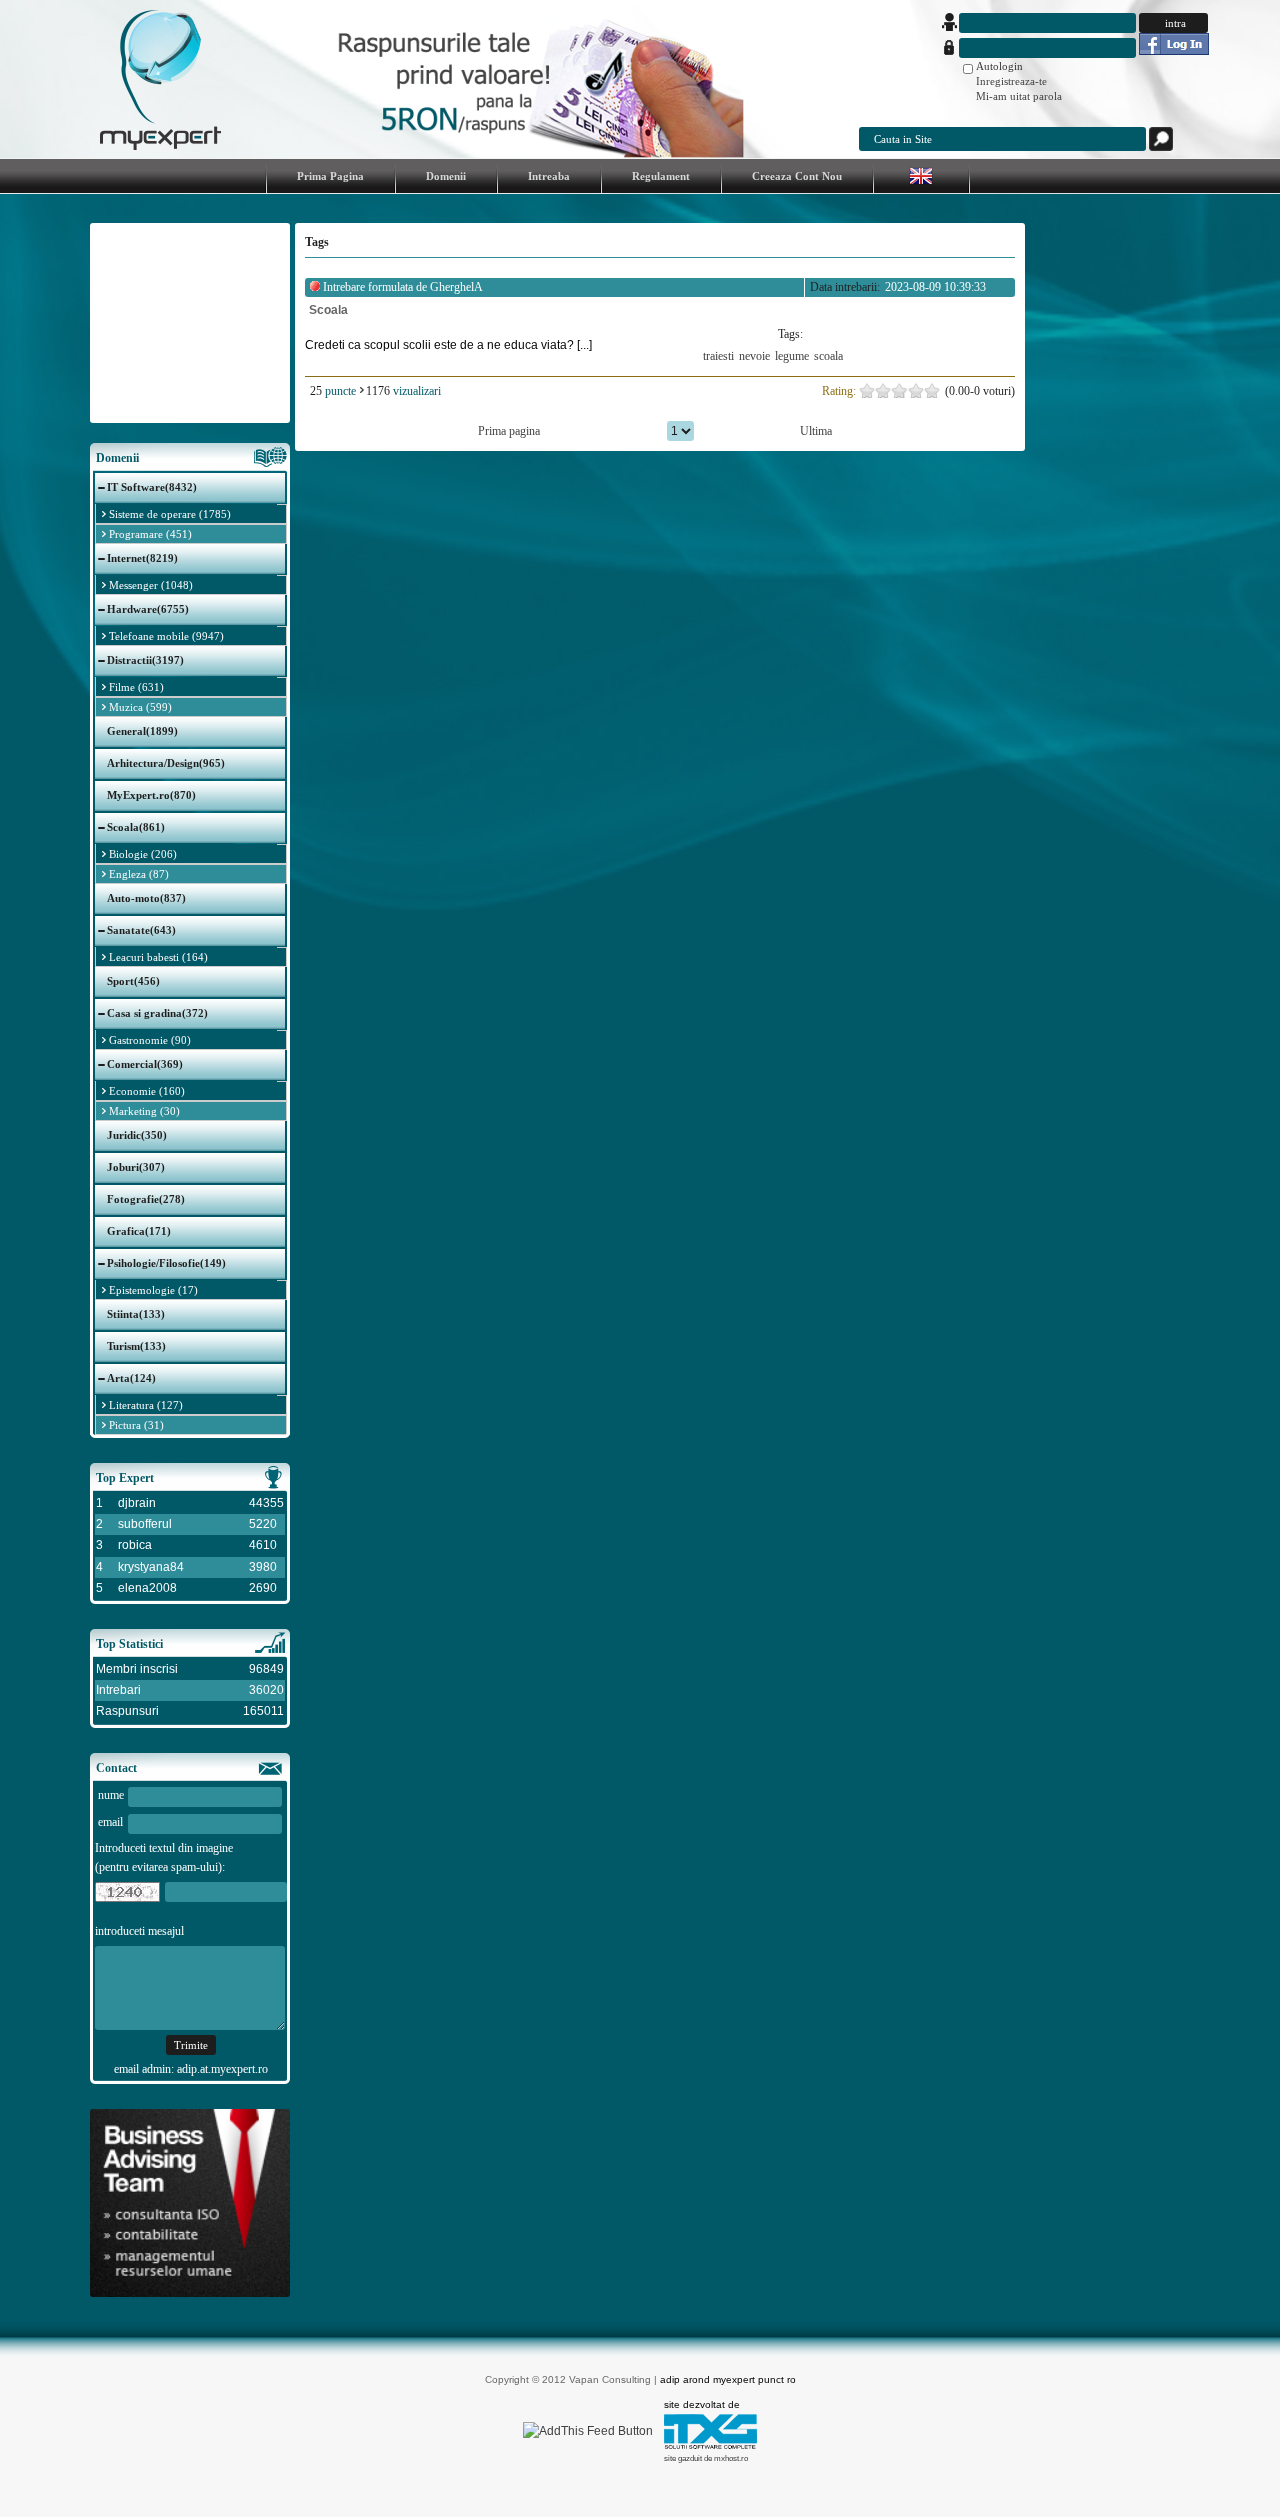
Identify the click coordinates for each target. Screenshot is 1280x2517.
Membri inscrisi (137, 1669)
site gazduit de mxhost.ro (706, 2458)
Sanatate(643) (141, 930)
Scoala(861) (136, 827)
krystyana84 (151, 1567)
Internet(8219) (142, 558)
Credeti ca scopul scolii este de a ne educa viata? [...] (448, 345)
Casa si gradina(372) (157, 1013)
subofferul (145, 1524)
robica (135, 1545)
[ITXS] (710, 2445)
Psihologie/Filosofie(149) (166, 1263)
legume (792, 356)
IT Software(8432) (152, 487)
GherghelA (456, 287)
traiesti (718, 356)
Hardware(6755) (148, 609)
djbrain (137, 1503)
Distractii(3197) (145, 660)
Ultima (816, 431)
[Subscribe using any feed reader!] (588, 2431)
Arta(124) (131, 1378)
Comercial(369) (145, 1064)
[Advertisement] (190, 323)
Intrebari (118, 1690)
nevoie (754, 356)
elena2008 (147, 1588)
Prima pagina (509, 431)
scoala (828, 356)
